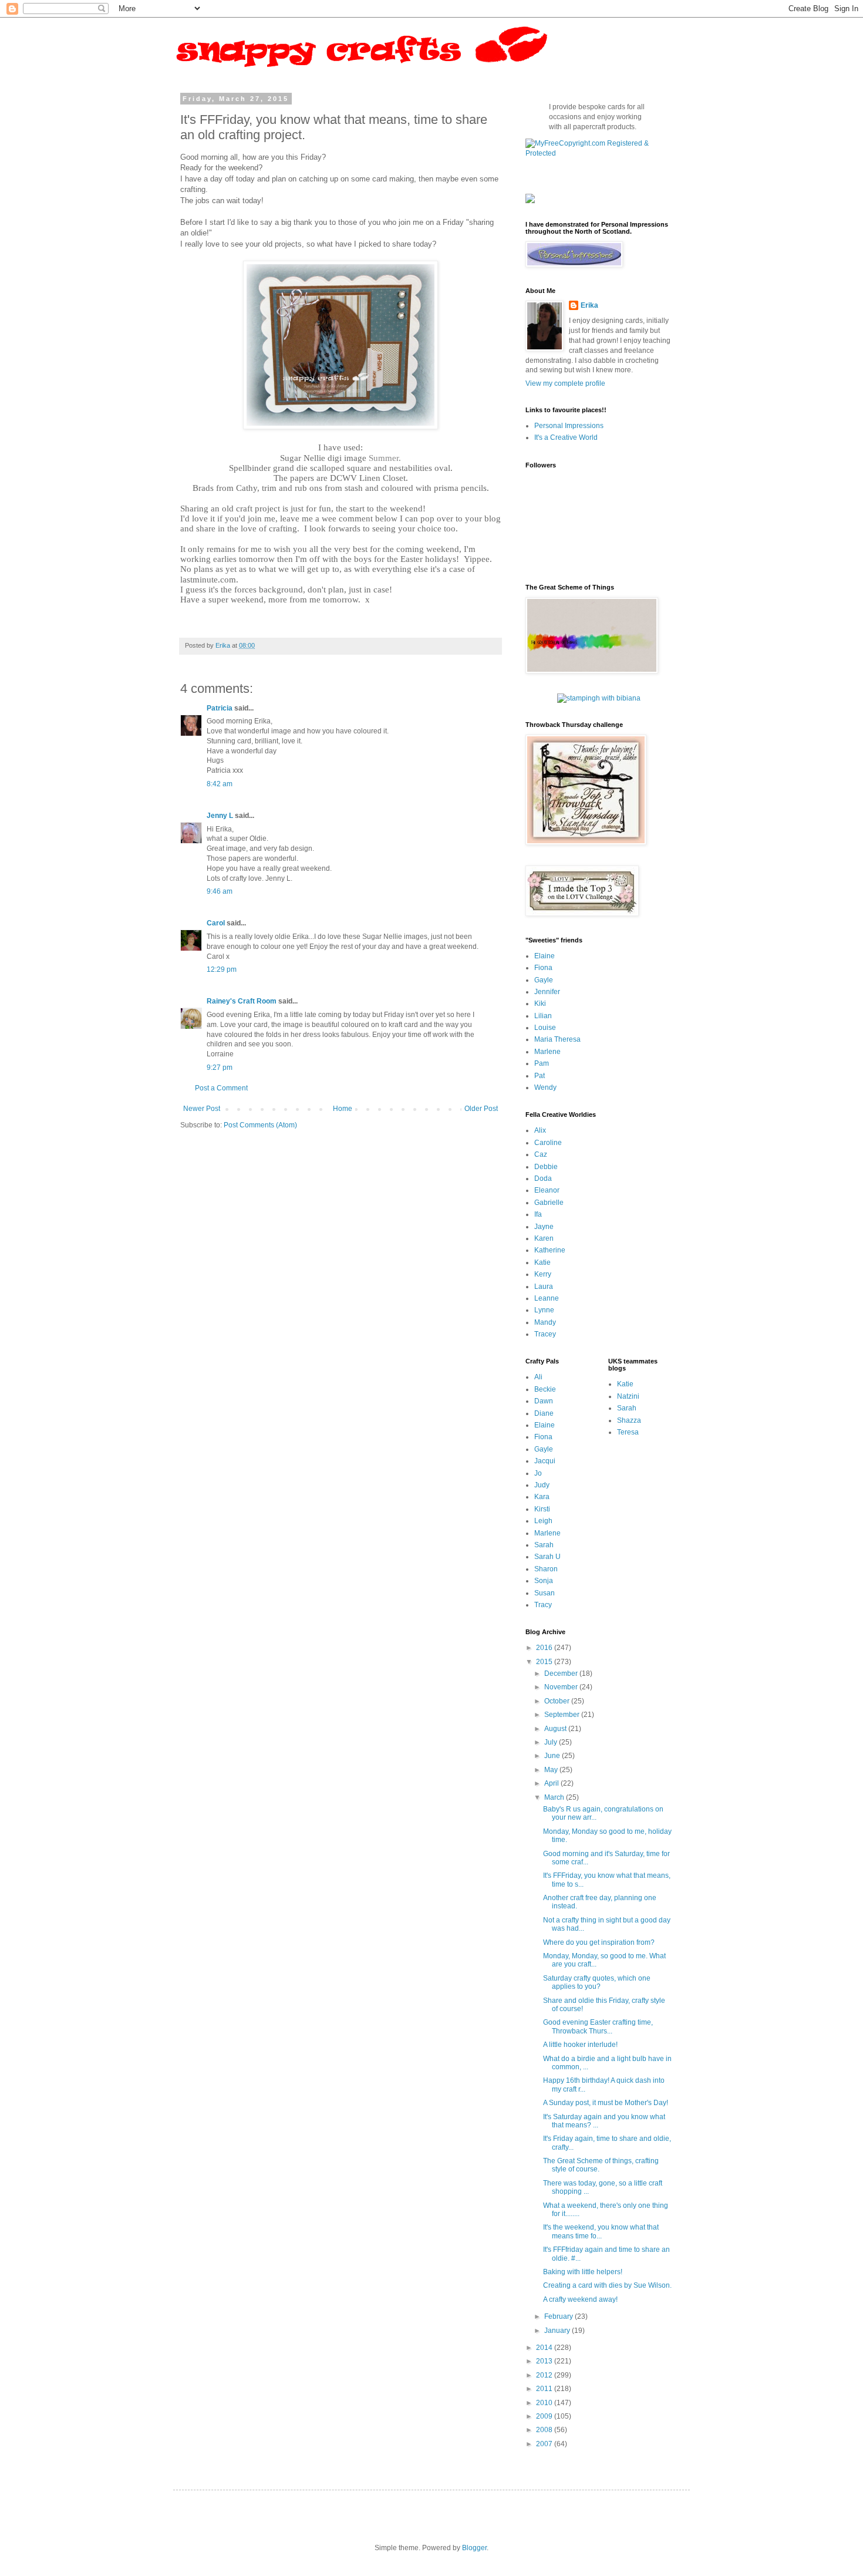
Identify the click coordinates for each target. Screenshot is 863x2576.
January (558, 2331)
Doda (543, 1178)
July (552, 1742)
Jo (538, 1473)
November (562, 1687)
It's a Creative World (566, 437)
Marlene (547, 1052)
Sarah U (547, 1557)
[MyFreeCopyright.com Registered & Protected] (599, 153)
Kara (542, 1497)
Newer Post (202, 1109)
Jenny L (220, 816)
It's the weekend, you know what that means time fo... (601, 2231)
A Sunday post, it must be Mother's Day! (606, 2103)
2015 (545, 1662)
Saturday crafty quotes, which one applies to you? (597, 1982)
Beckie (545, 1389)
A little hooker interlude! (580, 2045)
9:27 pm (220, 1068)
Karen (544, 1238)
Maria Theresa (557, 1039)
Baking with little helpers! (583, 2272)
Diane (544, 1413)
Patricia (220, 708)
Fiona (543, 968)
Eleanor (547, 1190)
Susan (545, 1593)
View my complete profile (565, 383)
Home (343, 1109)
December (562, 1673)
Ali (538, 1377)
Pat (540, 1076)
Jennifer (547, 992)
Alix (540, 1130)
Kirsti (542, 1509)
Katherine (550, 1250)
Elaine (545, 956)
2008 (545, 2430)
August (556, 1729)
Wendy (545, 1087)
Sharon (546, 1569)
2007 (545, 2444)
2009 (545, 2416)
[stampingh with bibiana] (599, 698)
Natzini (628, 1396)
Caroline (548, 1143)
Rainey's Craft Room (242, 1001)
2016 (545, 1648)
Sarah (544, 1545)
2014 (545, 2348)
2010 (545, 2403)
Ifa (538, 1214)
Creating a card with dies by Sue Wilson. (607, 2285)
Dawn (544, 1401)
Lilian (543, 1016)
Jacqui (545, 1461)
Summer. (385, 458)
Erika (589, 305)
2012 (545, 2375)
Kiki (540, 1004)
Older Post (481, 1109)
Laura (544, 1287)
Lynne (544, 1310)
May (552, 1770)
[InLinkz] (530, 198)
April (552, 1783)
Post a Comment (221, 1088)
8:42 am (220, 784)
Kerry (543, 1274)
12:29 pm (222, 969)
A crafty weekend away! (580, 2299)
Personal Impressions (569, 426)
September (563, 1715)
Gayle (544, 980)
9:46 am (220, 891)
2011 (545, 2389)
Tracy (543, 1605)
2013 (545, 2361)
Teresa (628, 1432)
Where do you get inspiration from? (599, 1942)
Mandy (545, 1322)
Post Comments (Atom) (260, 1125)
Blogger (474, 2548)
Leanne (547, 1298)
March (555, 1797)
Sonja (544, 1581)
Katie (542, 1262)
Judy (542, 1485)
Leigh (543, 1521)
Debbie (546, 1167)
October (558, 1701)
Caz (541, 1154)
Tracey (545, 1334)
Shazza (629, 1420)
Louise (545, 1028)
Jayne (544, 1227)
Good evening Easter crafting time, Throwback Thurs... (598, 2026)
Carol (216, 923)
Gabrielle (549, 1203)
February (559, 2316)
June (553, 1756)
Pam (542, 1063)
